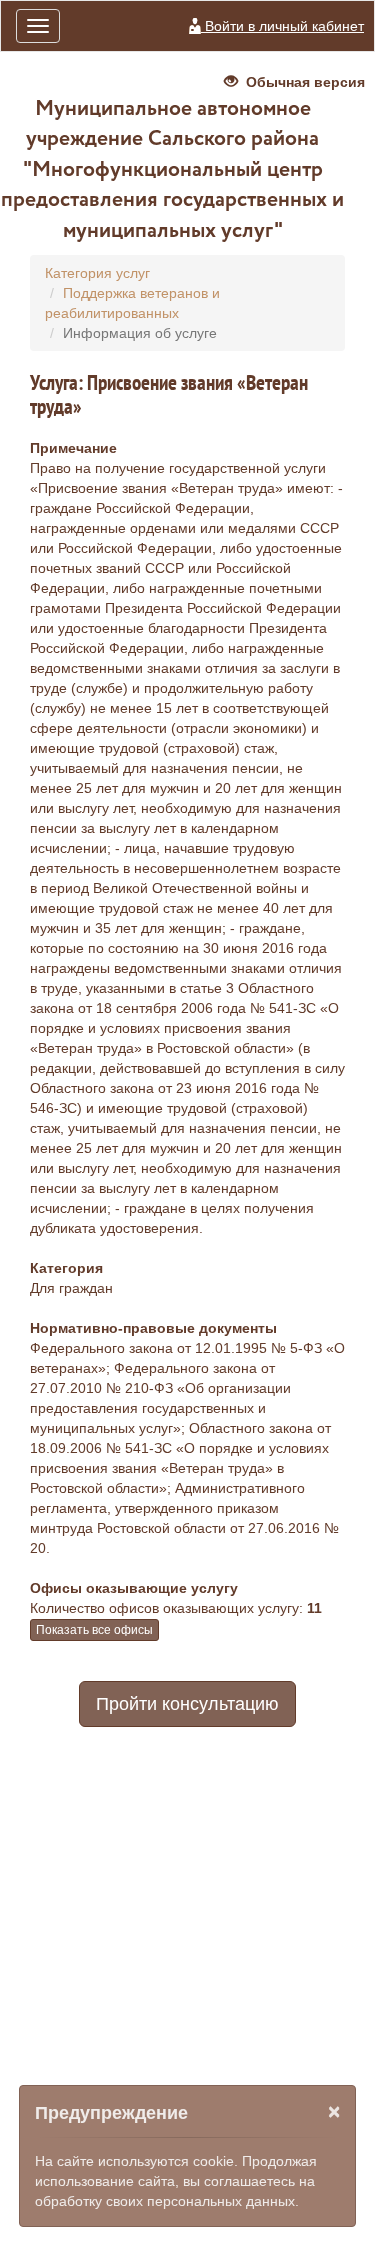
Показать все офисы (94, 1630)
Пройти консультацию (187, 1704)
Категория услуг (97, 273)
